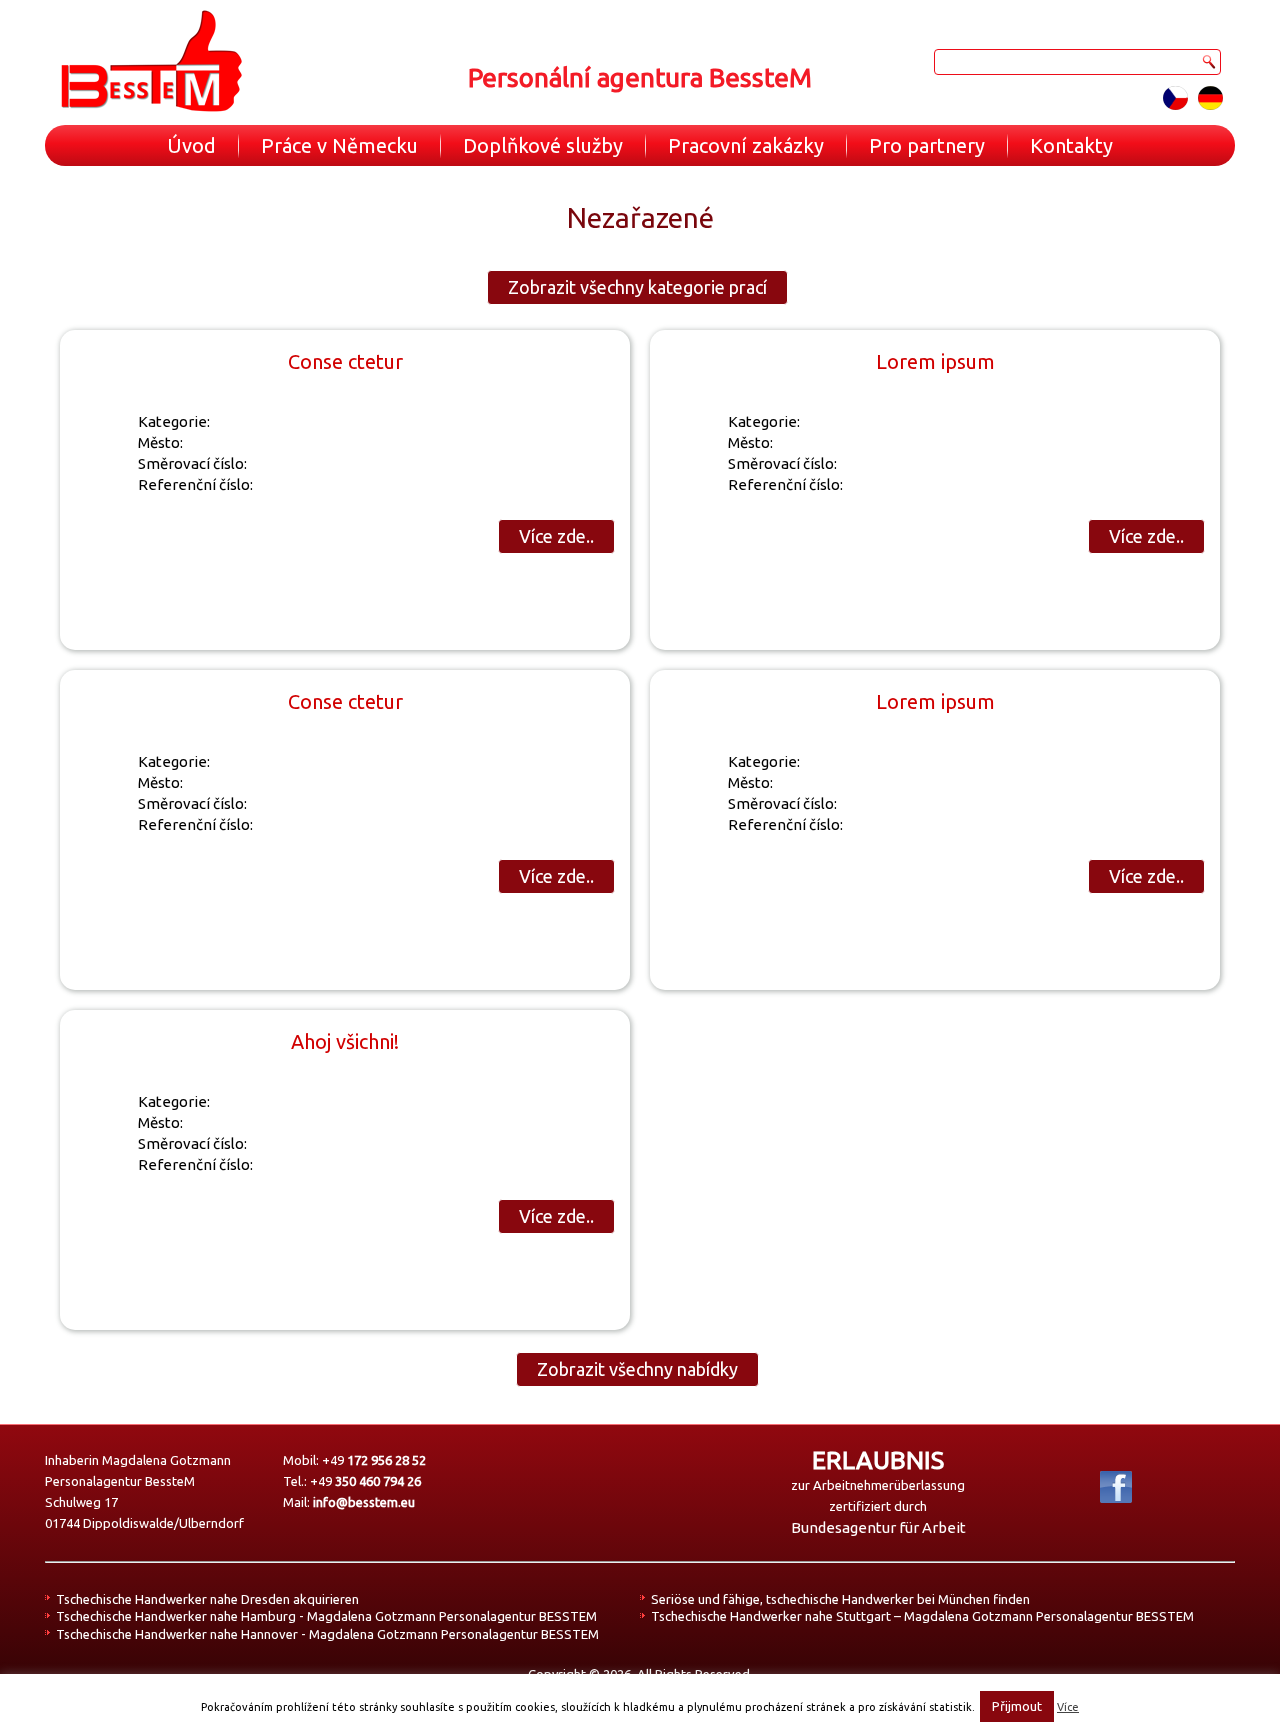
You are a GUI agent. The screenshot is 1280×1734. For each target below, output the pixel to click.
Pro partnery (927, 145)
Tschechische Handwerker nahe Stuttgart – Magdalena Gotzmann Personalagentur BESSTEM (922, 1616)
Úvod (191, 145)
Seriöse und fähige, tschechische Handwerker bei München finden (840, 1599)
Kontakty (1071, 145)
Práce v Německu (339, 145)
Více (1068, 1707)
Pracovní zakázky (746, 145)
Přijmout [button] (1017, 1706)
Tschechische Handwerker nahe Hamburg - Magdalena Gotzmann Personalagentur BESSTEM (326, 1616)
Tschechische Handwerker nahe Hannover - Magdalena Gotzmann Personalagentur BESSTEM (327, 1634)
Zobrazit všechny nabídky (637, 1369)
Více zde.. (556, 536)
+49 (374, 1460)
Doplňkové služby (543, 145)
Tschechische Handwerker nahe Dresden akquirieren (207, 1599)
